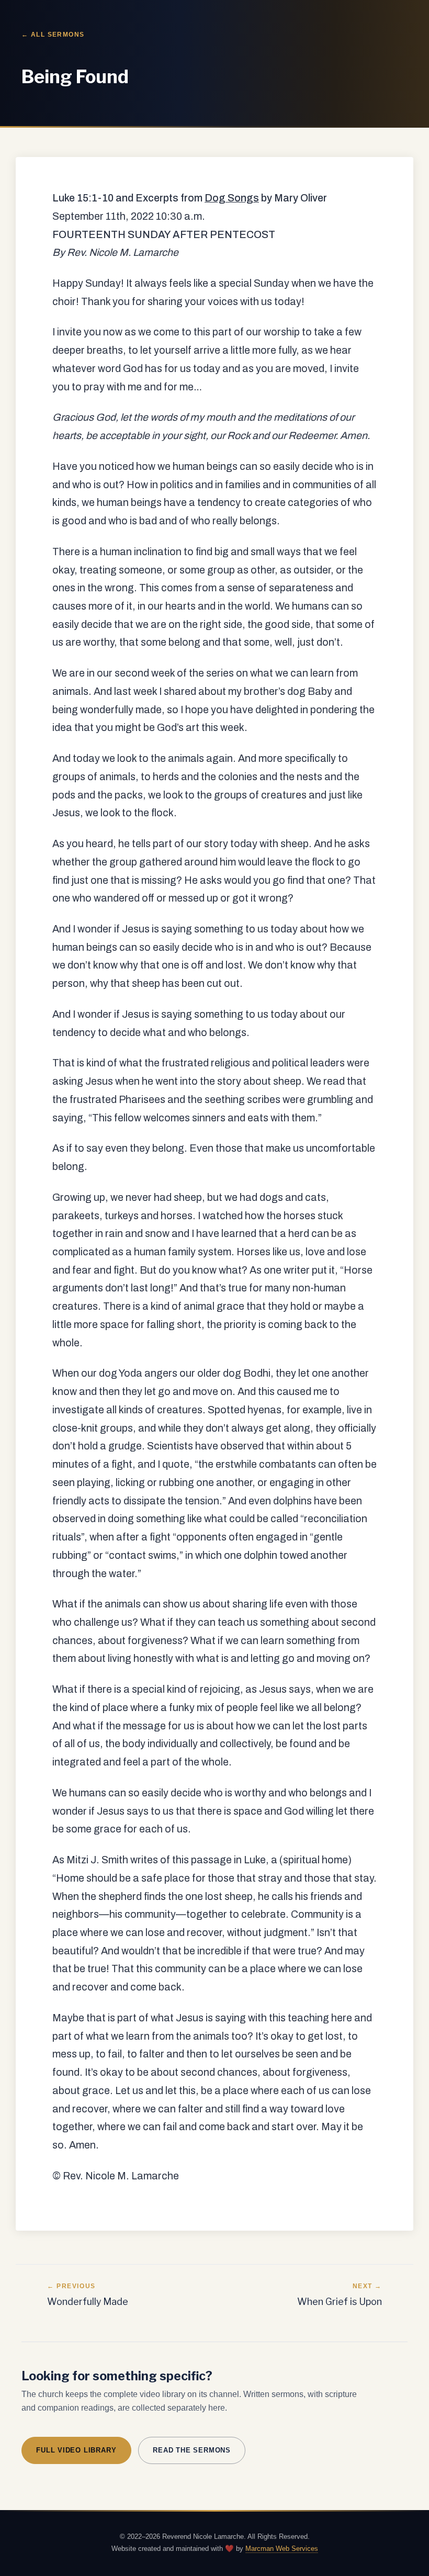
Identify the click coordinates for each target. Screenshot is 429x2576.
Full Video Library (76, 2450)
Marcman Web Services (282, 2549)
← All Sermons (53, 35)
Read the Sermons (192, 2450)
